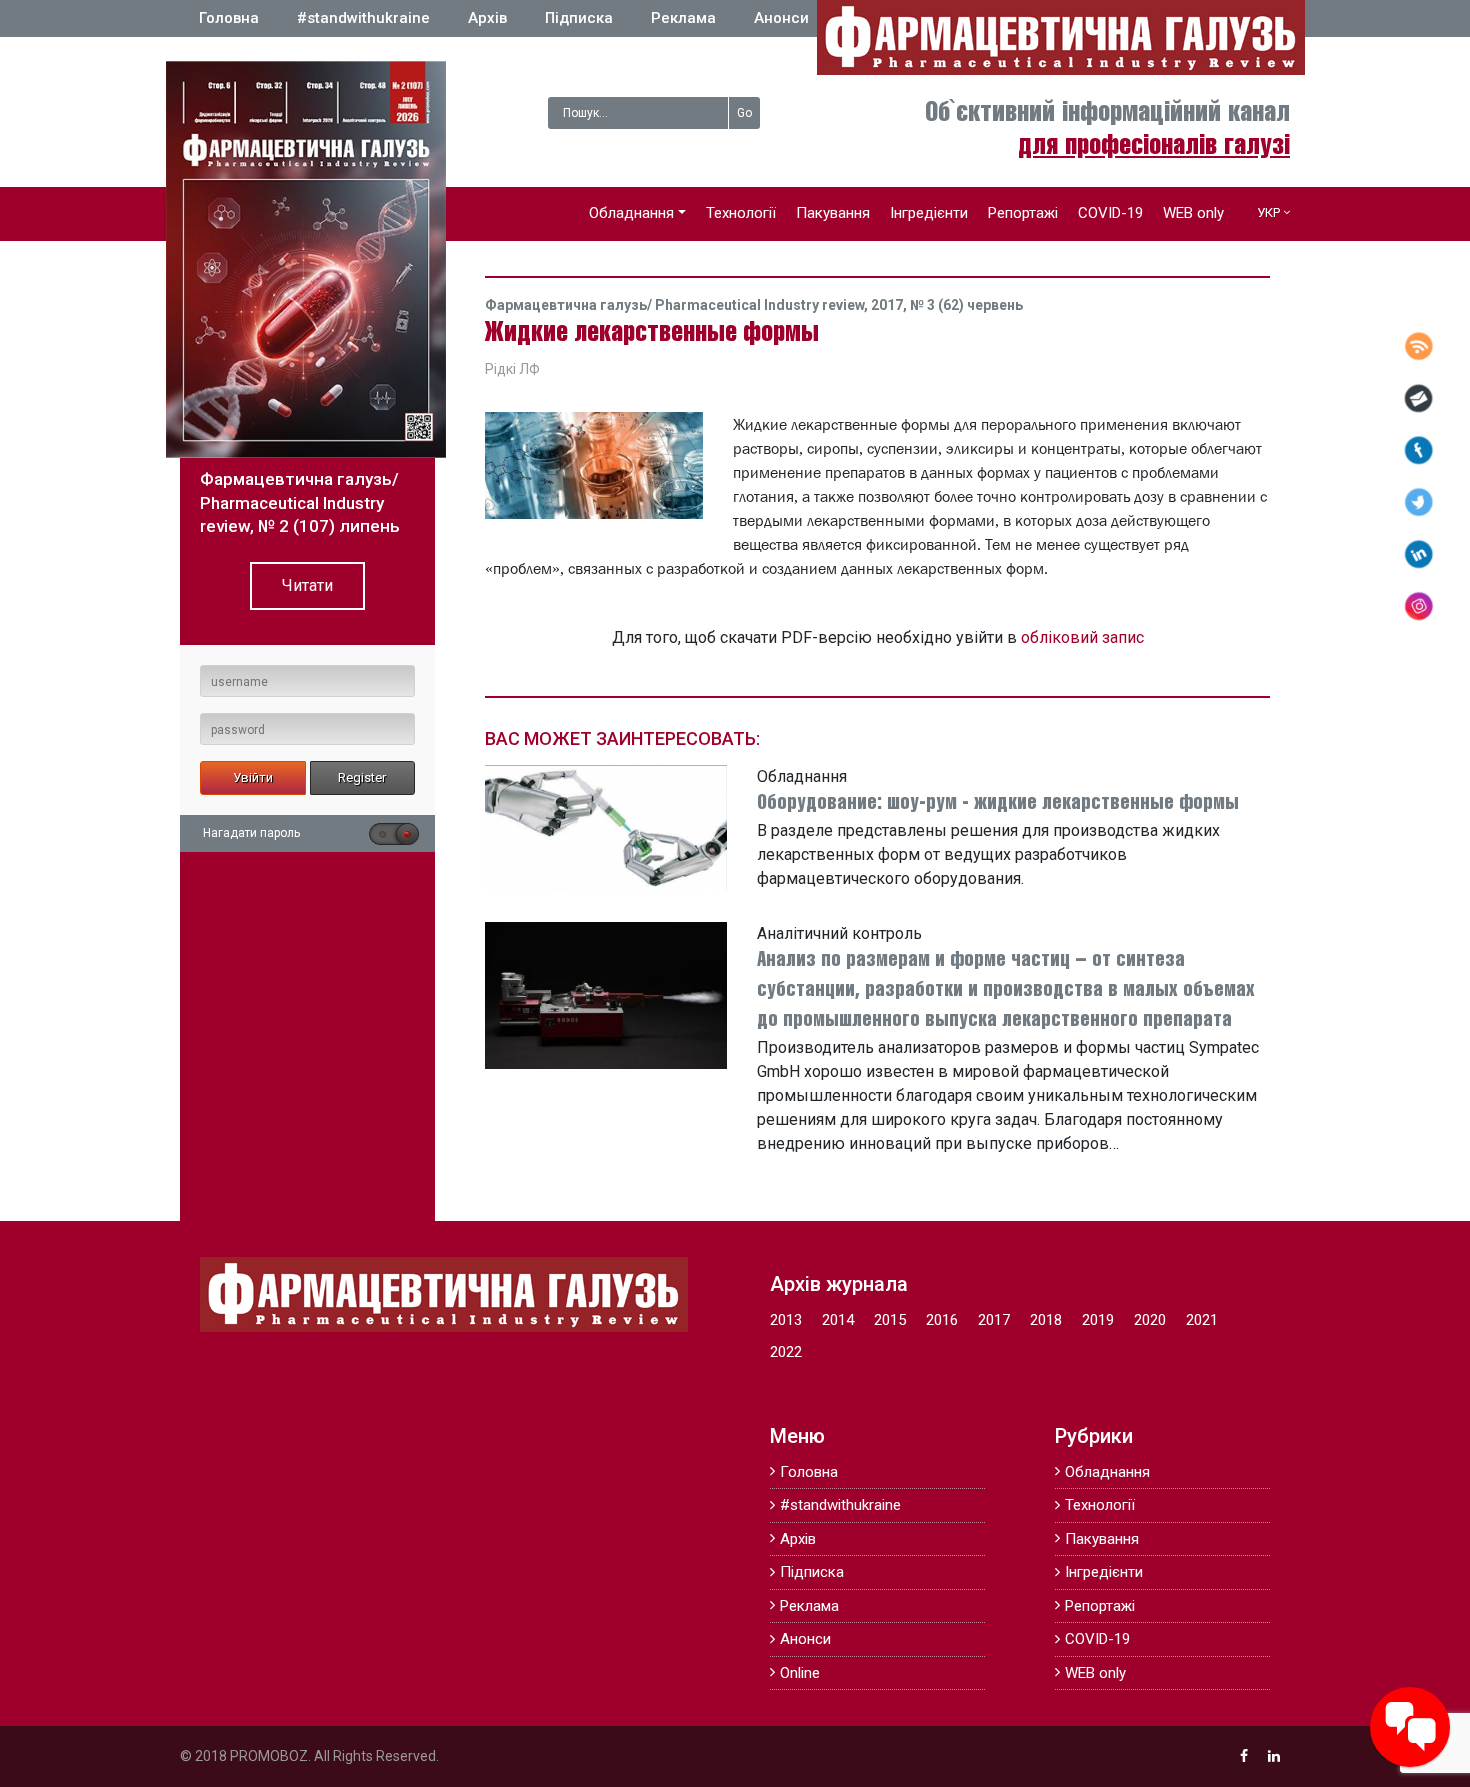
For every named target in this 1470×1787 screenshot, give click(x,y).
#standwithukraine (363, 18)
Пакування (833, 213)
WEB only (1193, 213)
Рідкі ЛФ (512, 369)
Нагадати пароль (251, 833)
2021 (1202, 1320)
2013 (786, 1320)
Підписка (579, 18)
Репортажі (1023, 213)
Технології (741, 213)
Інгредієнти (929, 213)
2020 (1150, 1320)
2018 (1046, 1320)
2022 (786, 1352)
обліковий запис (1082, 637)
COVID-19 (1110, 213)
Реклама (683, 18)
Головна (229, 18)
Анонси (781, 18)
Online (800, 1673)
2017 (994, 1320)
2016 (942, 1320)
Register (362, 777)
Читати (307, 585)
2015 (890, 1320)
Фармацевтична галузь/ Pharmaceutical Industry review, (678, 305)
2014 (838, 1320)
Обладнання (631, 213)
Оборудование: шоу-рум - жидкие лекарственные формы (998, 803)
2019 (1098, 1320)
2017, (890, 305)
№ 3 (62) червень (966, 305)
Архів (487, 18)
